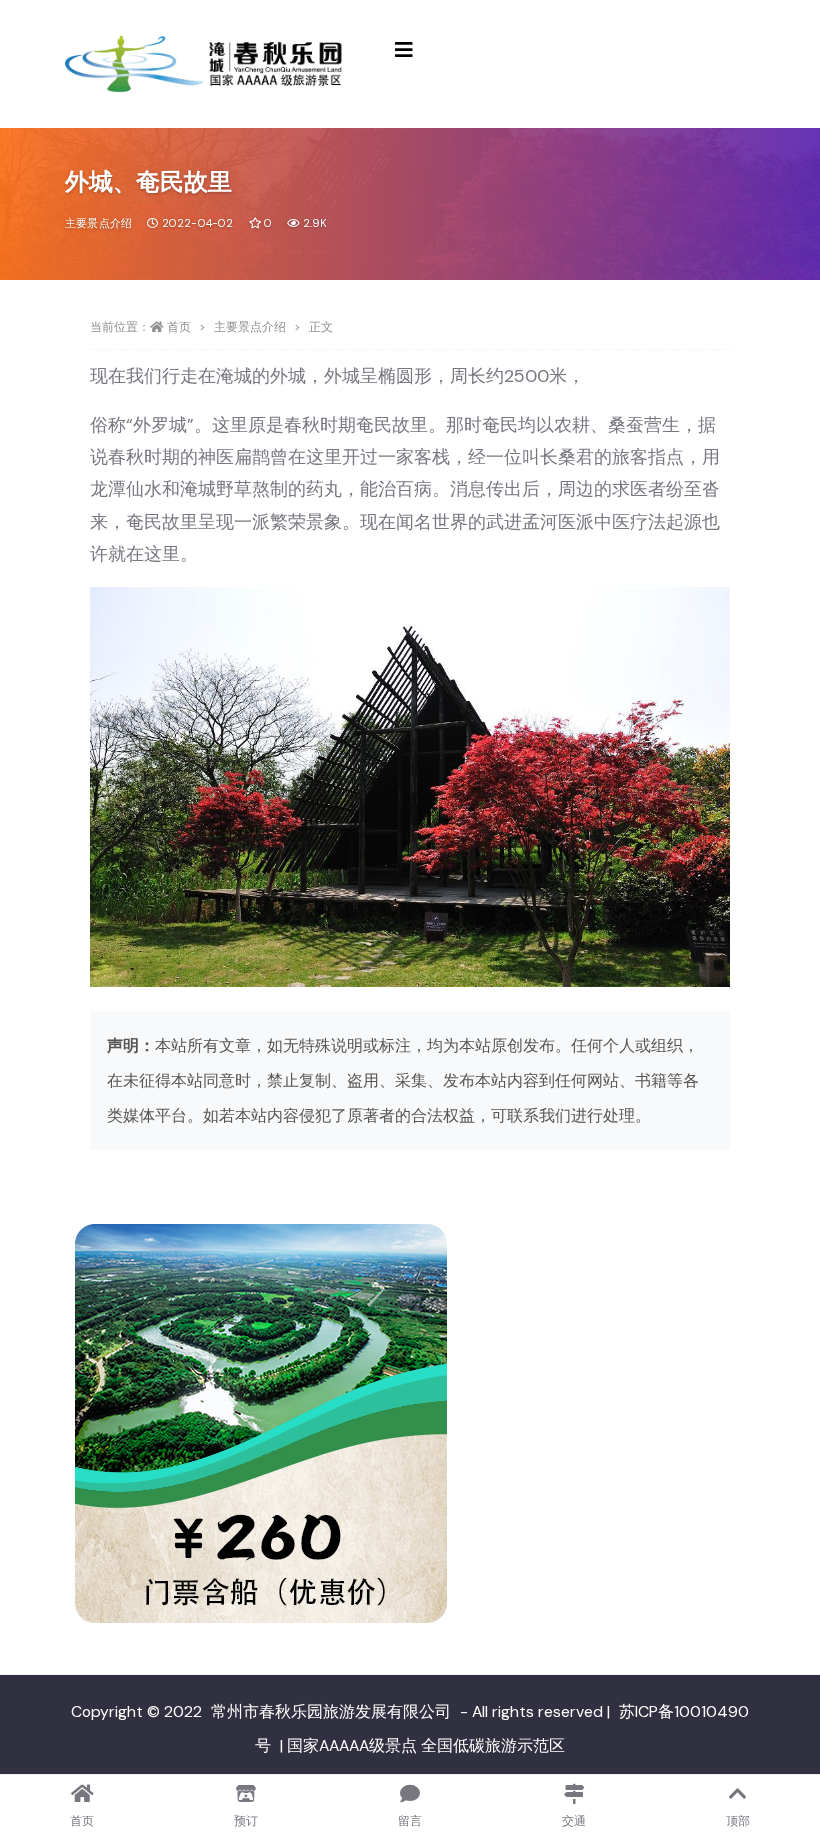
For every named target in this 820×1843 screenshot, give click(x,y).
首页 (179, 327)
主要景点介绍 (98, 223)
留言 (410, 1821)
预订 (246, 1821)
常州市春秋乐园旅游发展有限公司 (331, 1711)
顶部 (738, 1821)
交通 (574, 1821)
